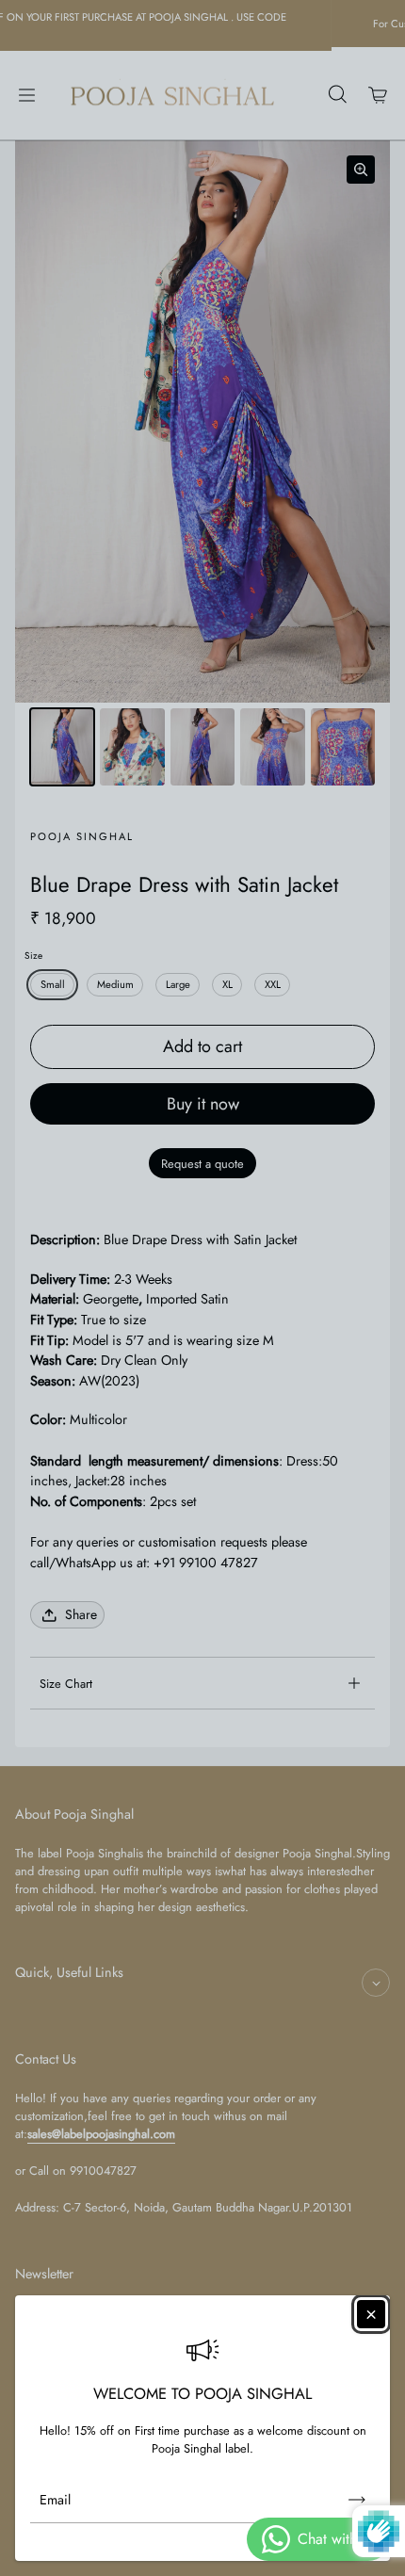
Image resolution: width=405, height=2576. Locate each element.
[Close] (371, 2314)
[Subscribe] (357, 2500)
